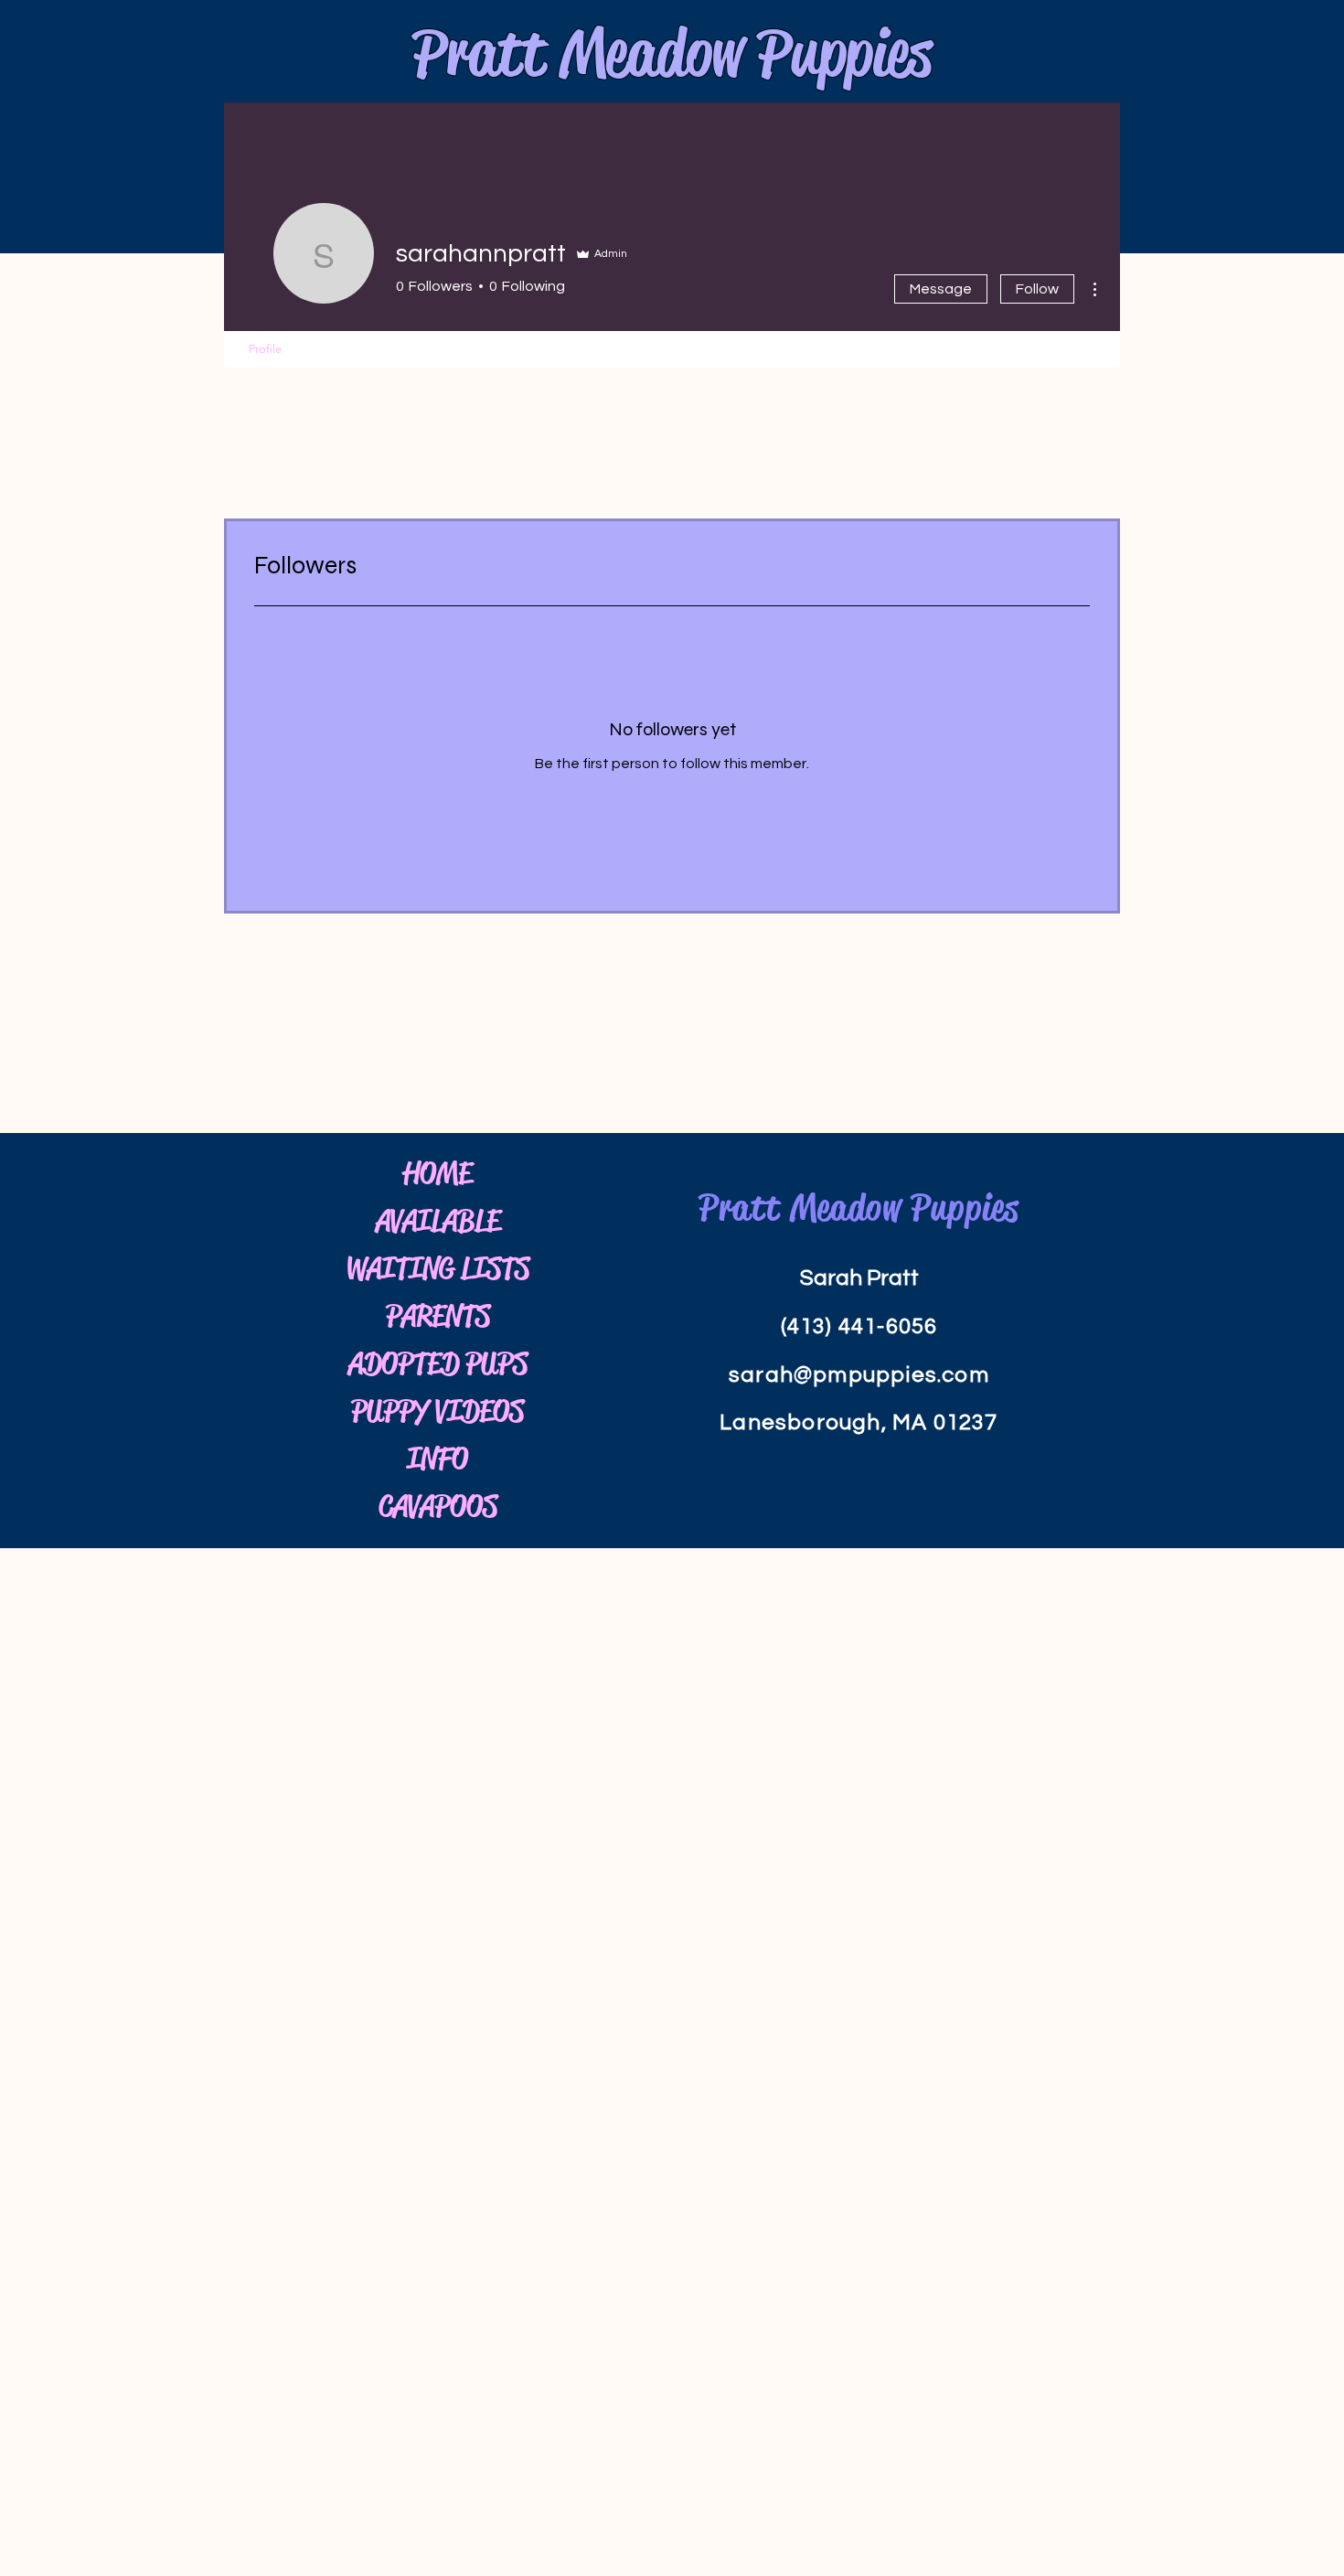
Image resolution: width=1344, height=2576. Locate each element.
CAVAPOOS (438, 1506)
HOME (437, 1173)
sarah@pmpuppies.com (859, 1375)
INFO (437, 1459)
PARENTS (438, 1316)
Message (941, 289)
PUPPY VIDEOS (437, 1411)
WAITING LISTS (437, 1268)
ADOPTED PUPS (438, 1363)
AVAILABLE (438, 1221)
